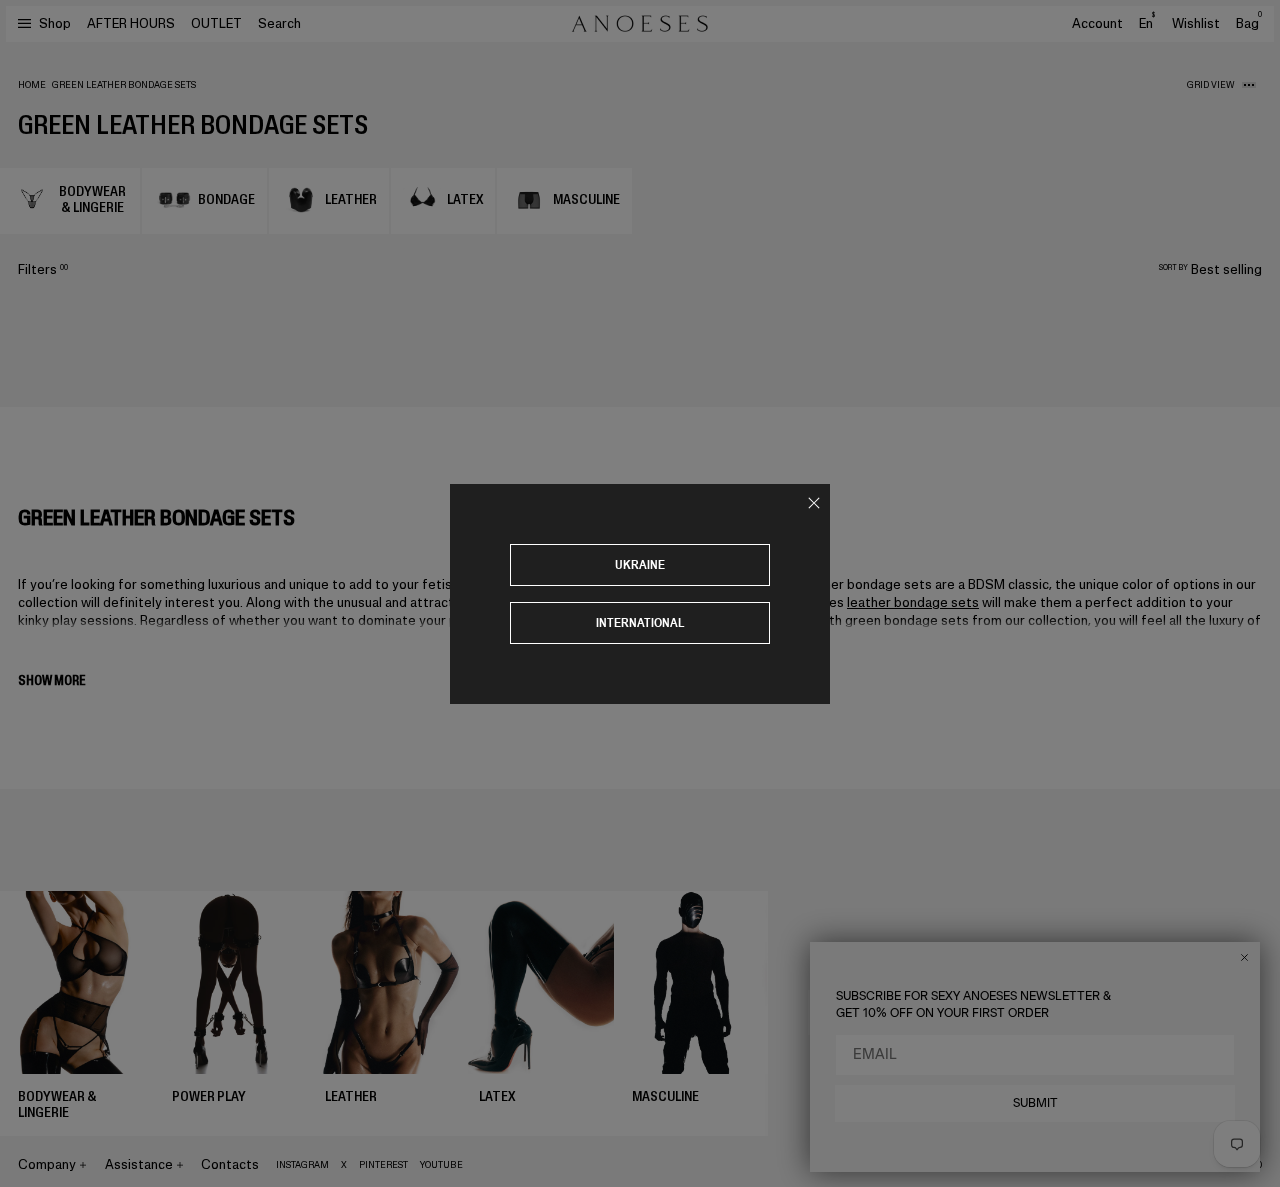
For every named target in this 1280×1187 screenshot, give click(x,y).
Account (1097, 23)
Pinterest (383, 1165)
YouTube (441, 1165)
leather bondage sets (913, 602)
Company (47, 1164)
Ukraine (640, 564)
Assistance (139, 1164)
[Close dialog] (1244, 957)
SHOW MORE (51, 680)
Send (1214, 1011)
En (1147, 23)
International (640, 622)
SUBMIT (1035, 1103)
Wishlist (1196, 23)
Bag (1249, 23)
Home (32, 85)
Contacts (230, 1164)
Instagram (302, 1165)
